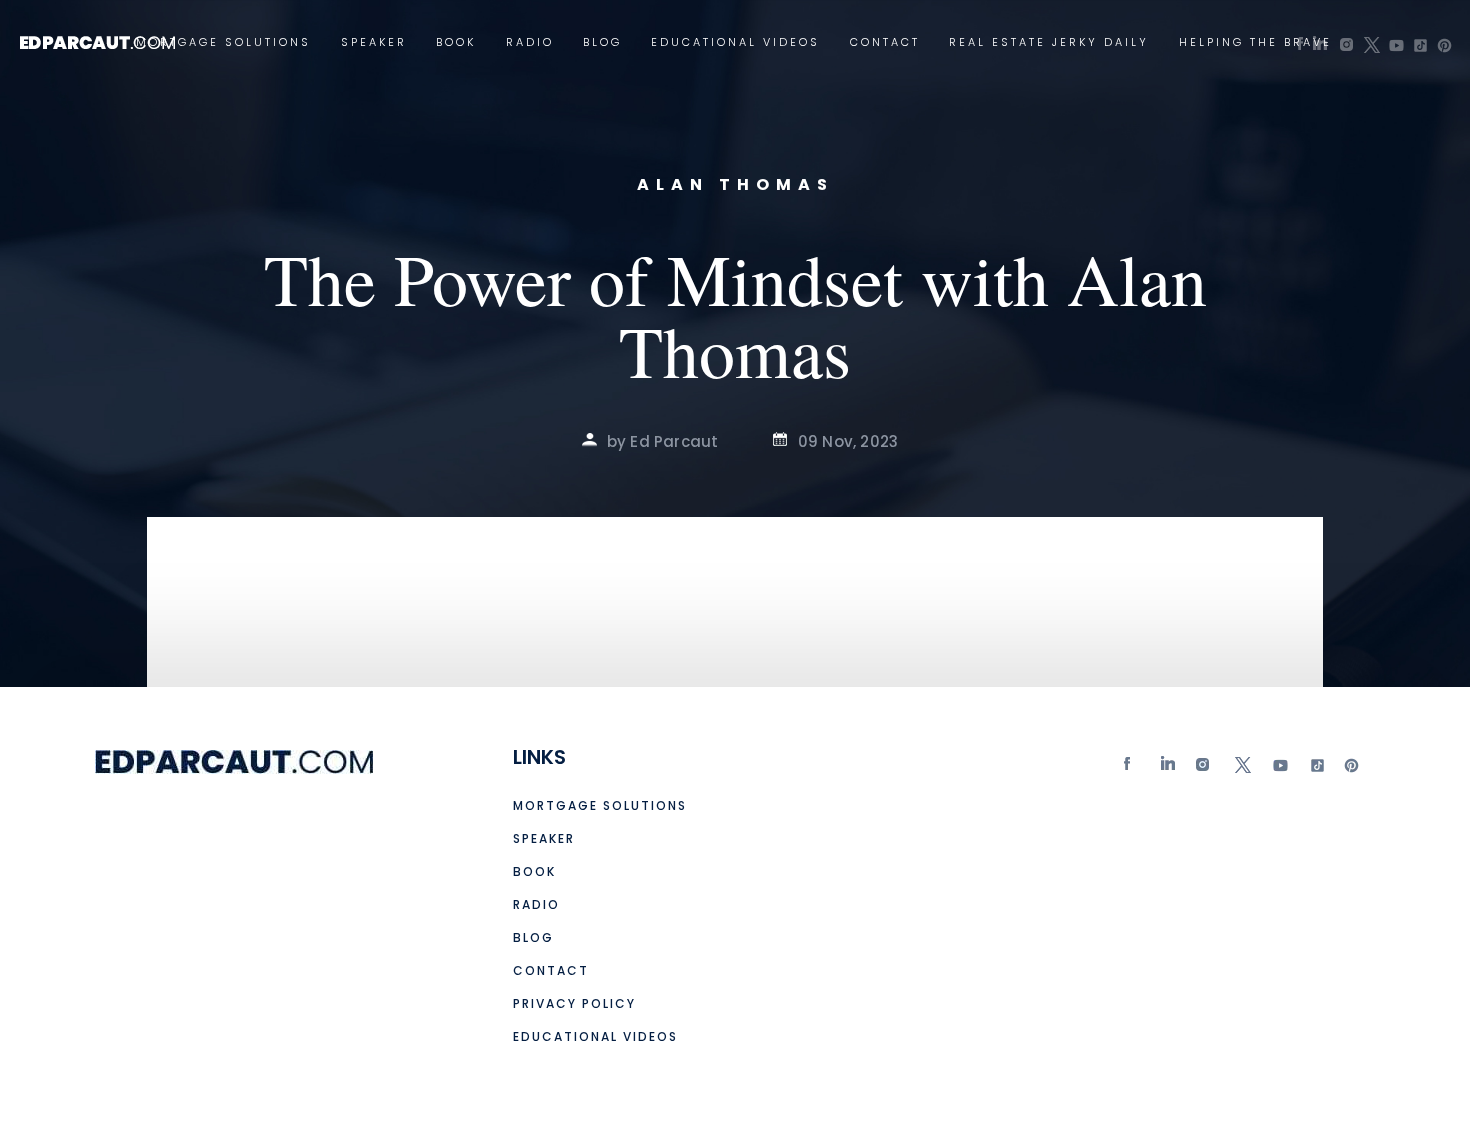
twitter (1242, 769)
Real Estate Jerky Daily (1049, 42)
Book (456, 42)
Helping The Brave (1255, 42)
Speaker (374, 42)
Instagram (1205, 769)
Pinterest (1352, 769)
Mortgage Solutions (223, 42)
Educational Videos (735, 42)
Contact (885, 42)
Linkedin (1169, 769)
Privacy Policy (574, 1003)
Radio (530, 42)
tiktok (1315, 769)
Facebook (1132, 769)
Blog (602, 42)
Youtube (1279, 769)
